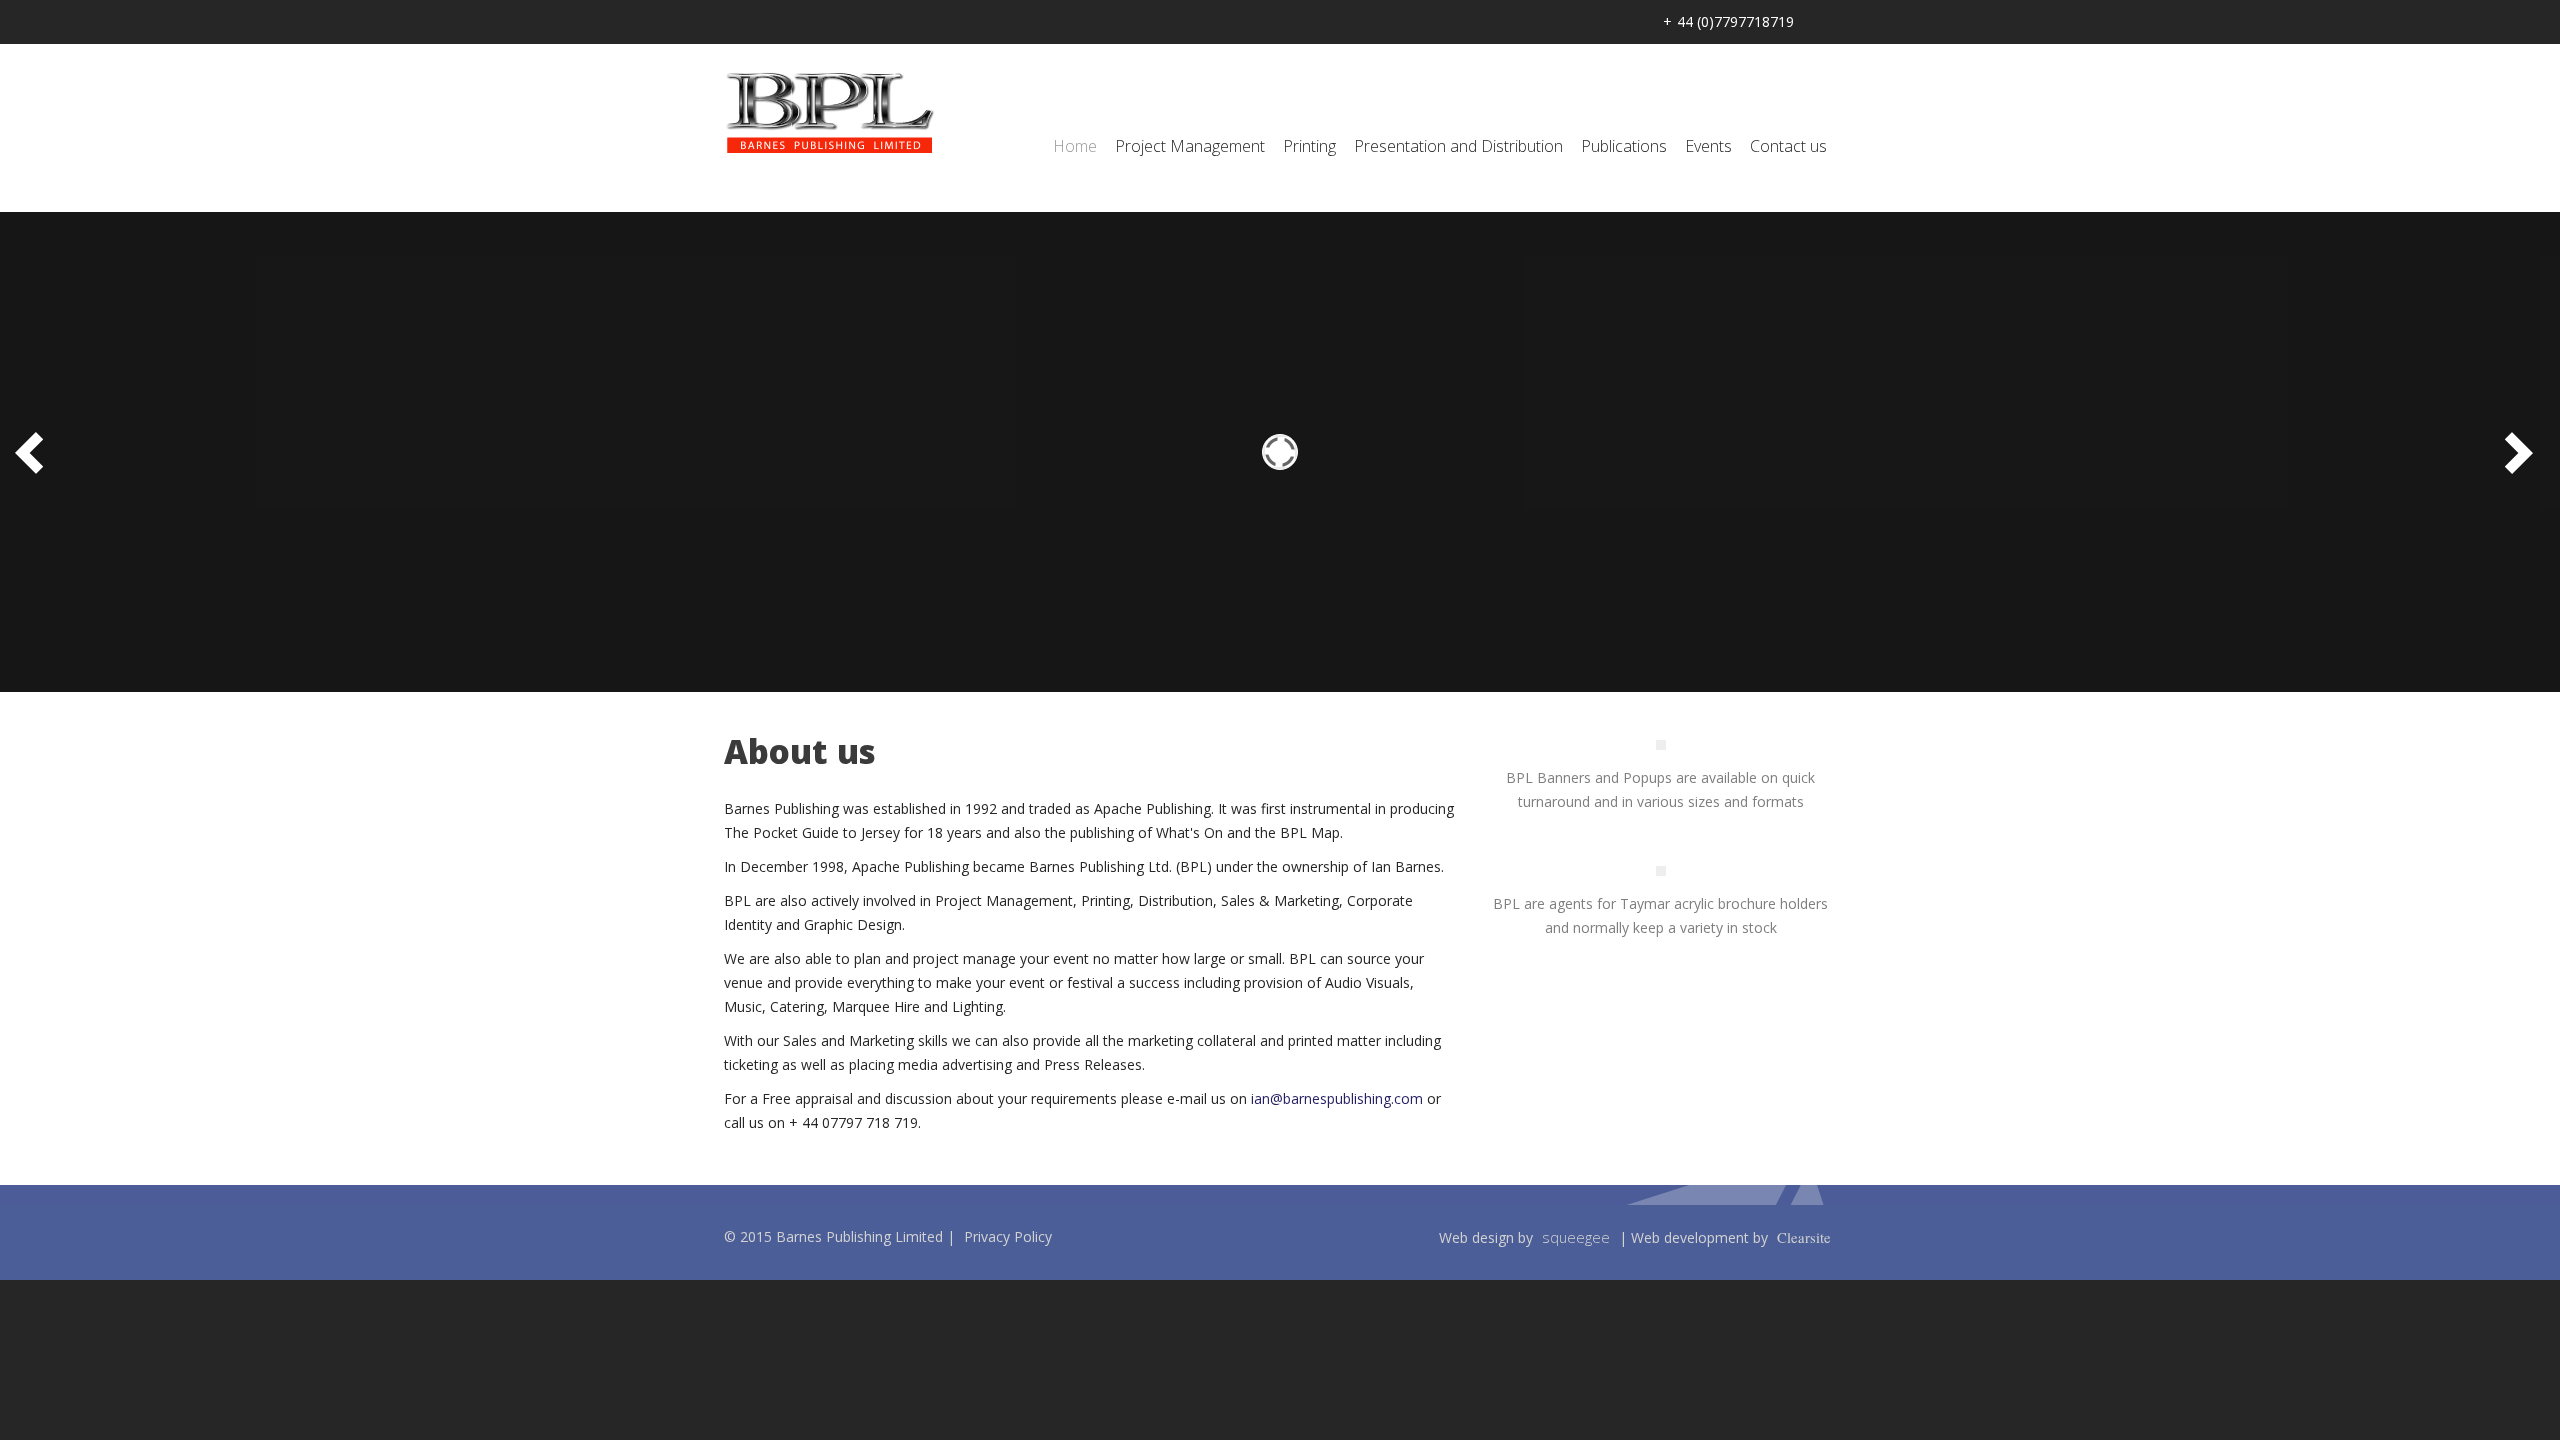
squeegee (1576, 1237)
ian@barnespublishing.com (1337, 1098)
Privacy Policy (1008, 1236)
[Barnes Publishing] (830, 112)
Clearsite (1804, 1237)
